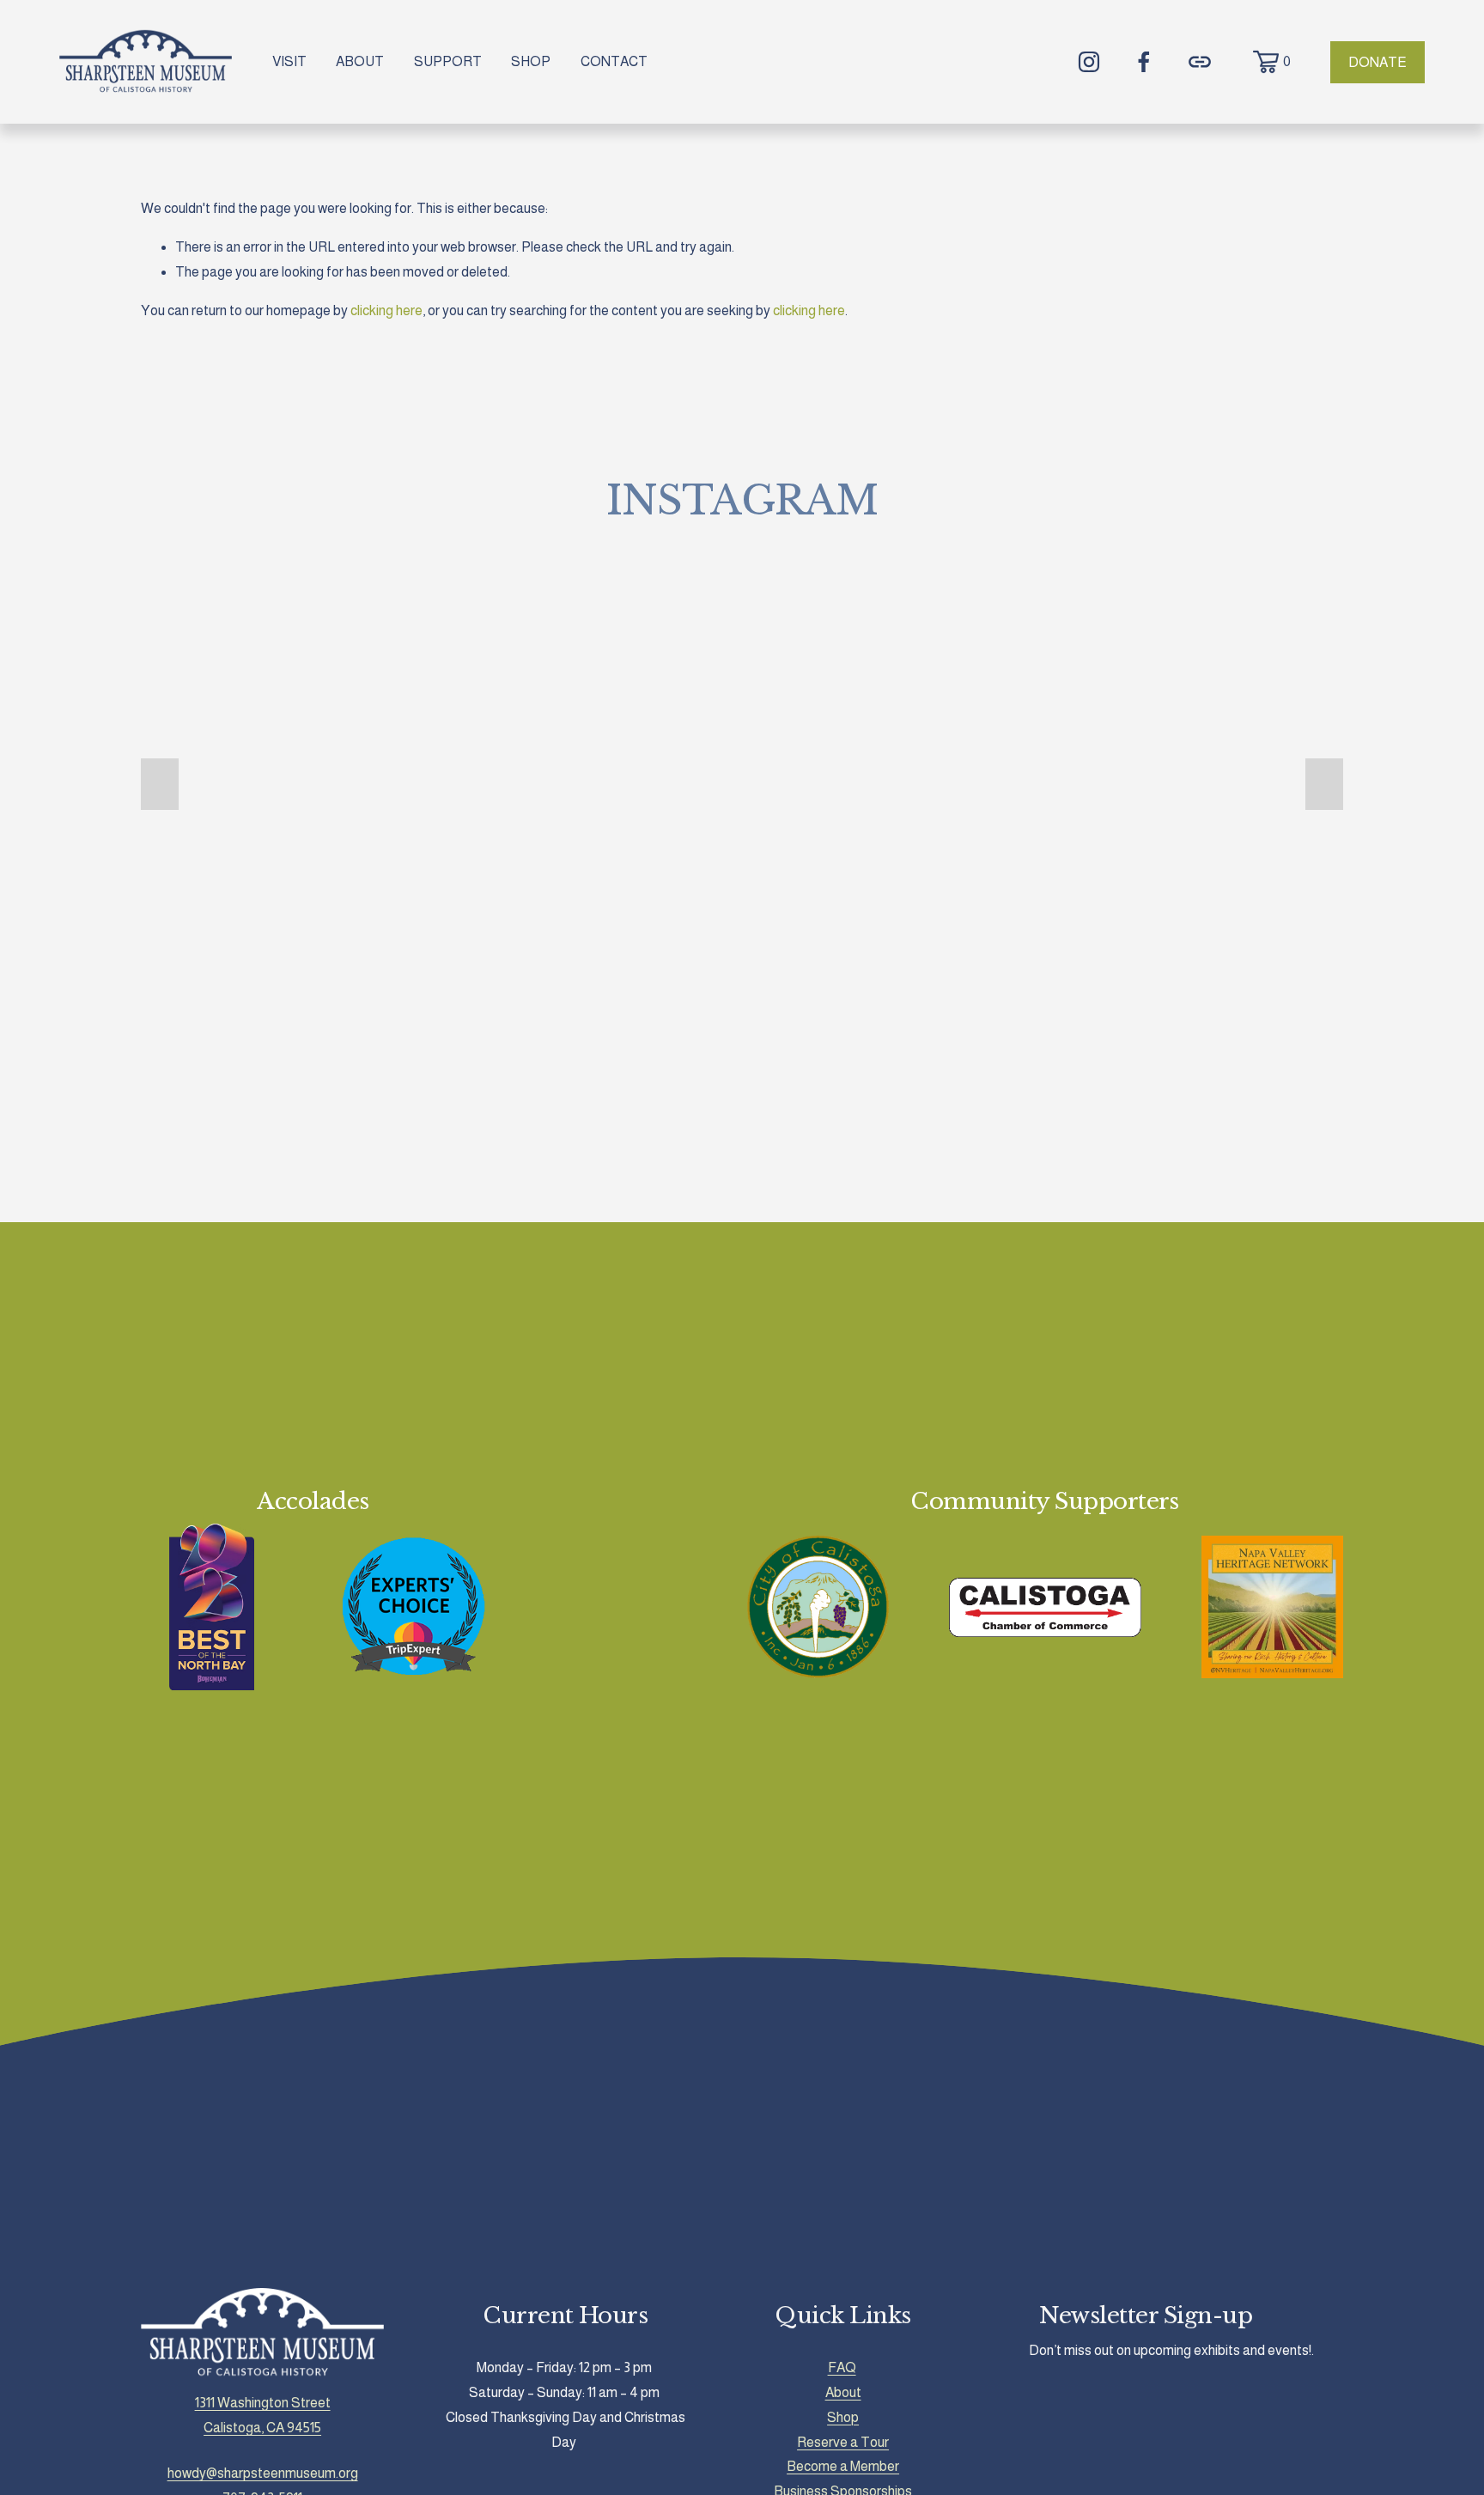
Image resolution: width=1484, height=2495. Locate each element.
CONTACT (614, 61)
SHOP (531, 61)
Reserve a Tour (843, 2442)
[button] (160, 784)
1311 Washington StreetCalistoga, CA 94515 (263, 2415)
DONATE (1378, 62)
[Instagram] (1089, 62)
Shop (843, 2417)
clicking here (386, 310)
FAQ (842, 2367)
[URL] (1200, 62)
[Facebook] (1144, 62)
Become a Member (843, 2466)
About (843, 2392)
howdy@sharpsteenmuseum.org (263, 2473)
